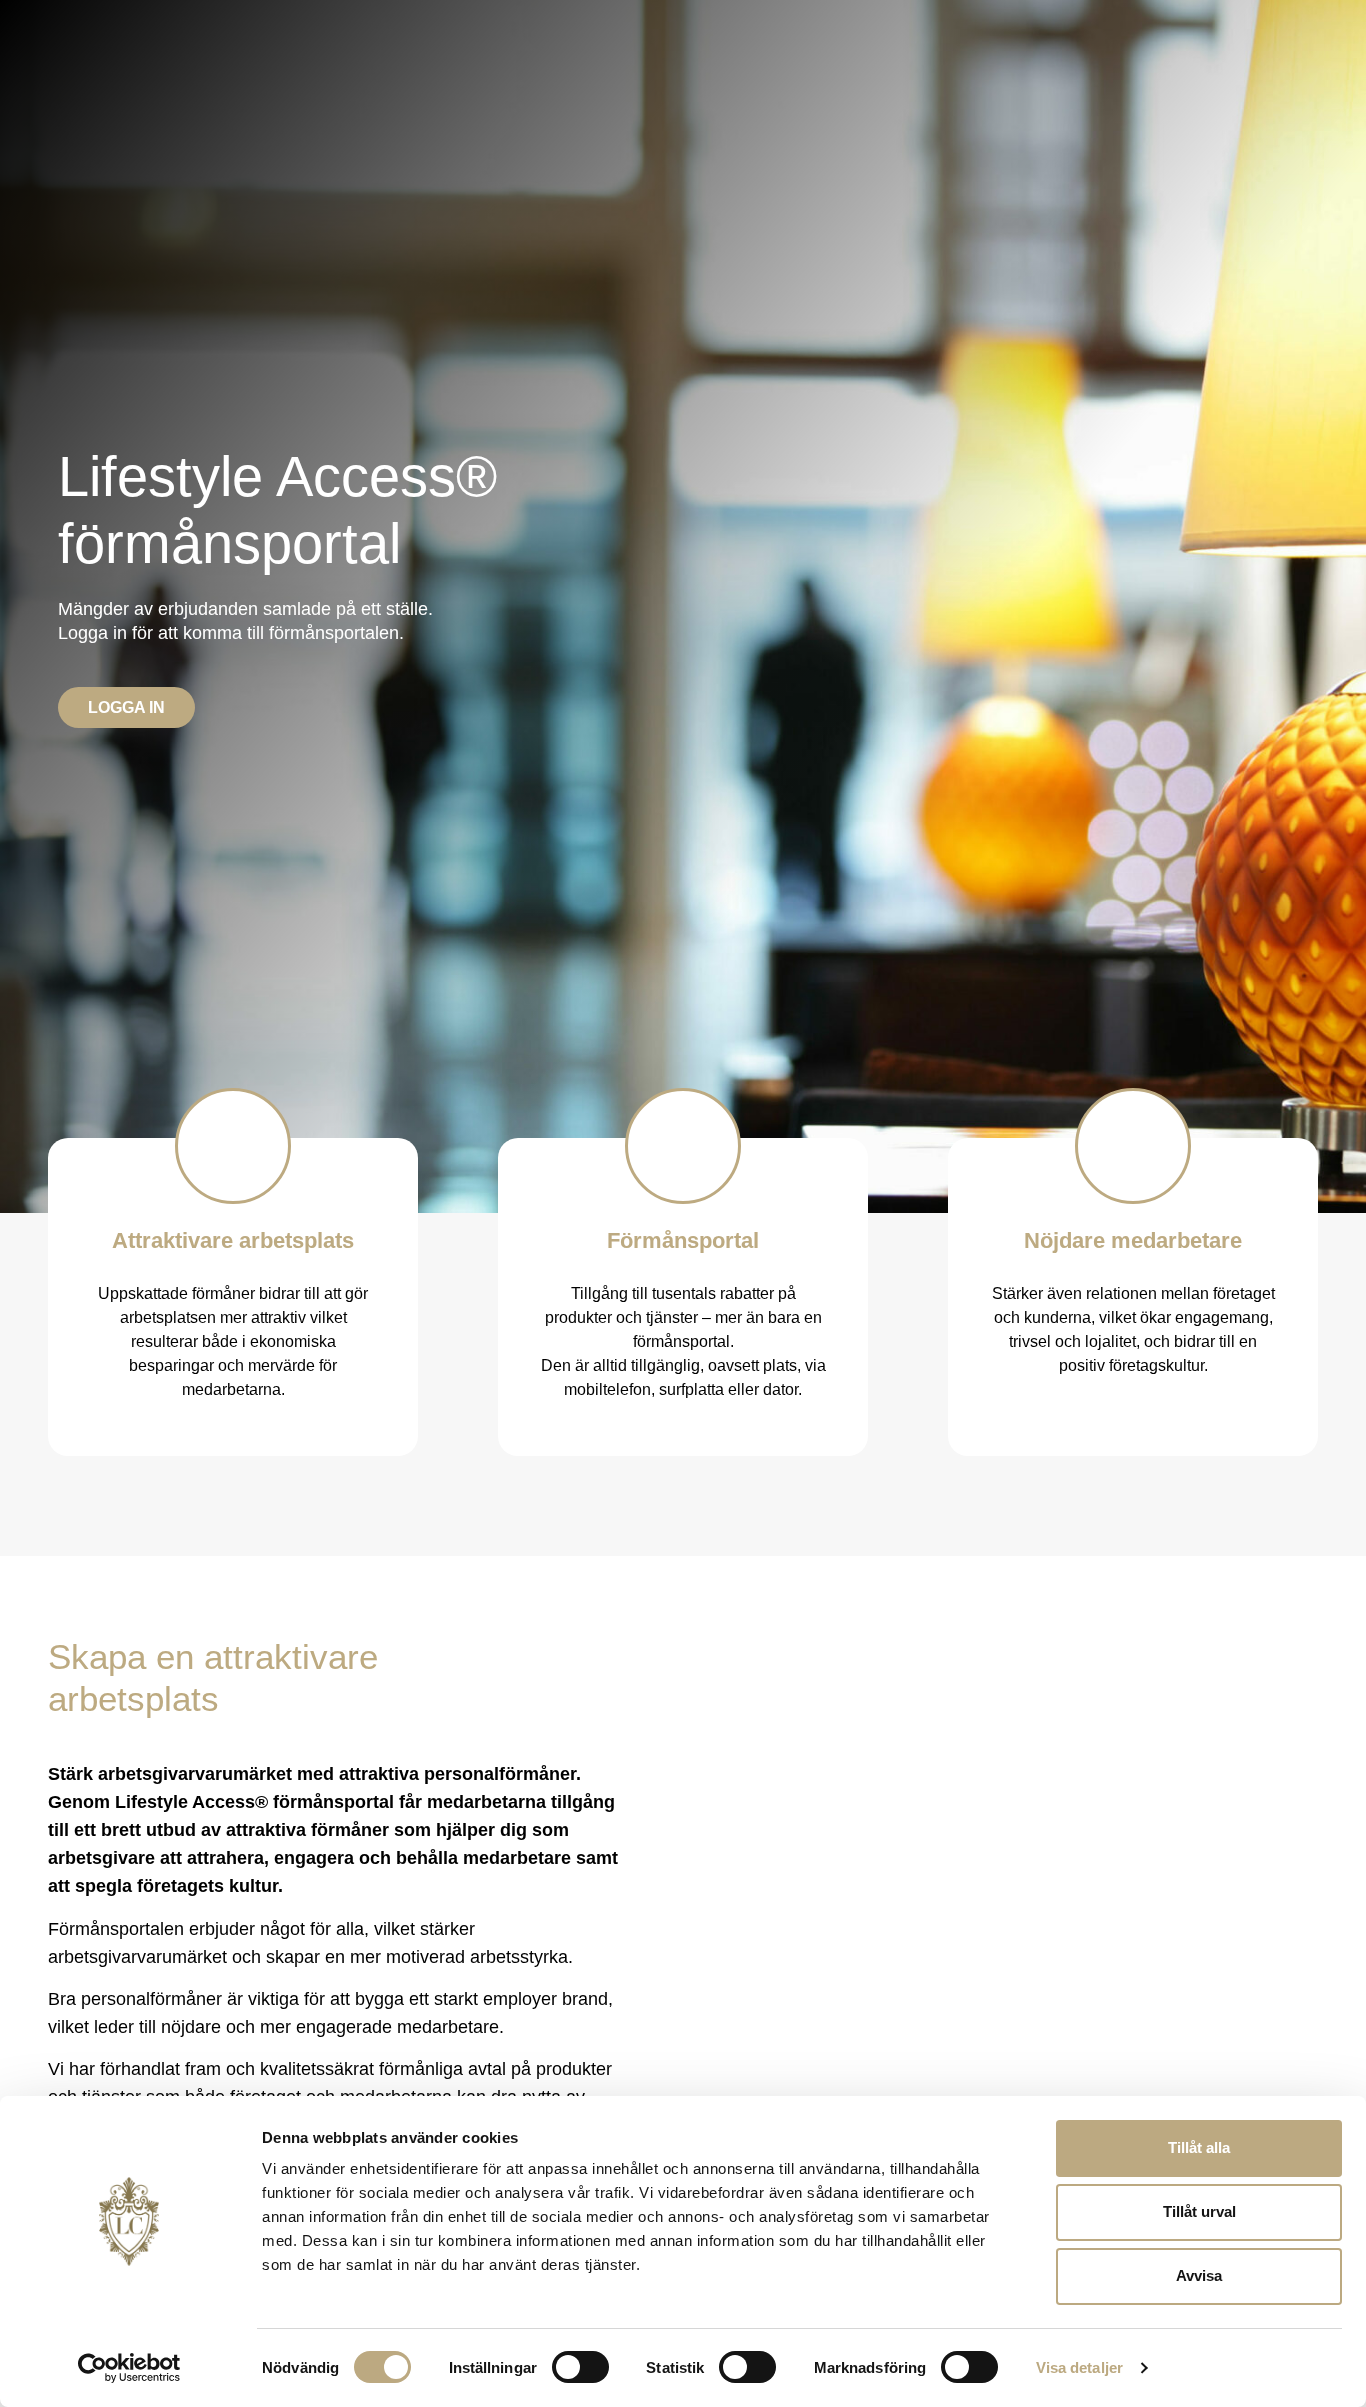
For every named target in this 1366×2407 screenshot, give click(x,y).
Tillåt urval (1199, 2211)
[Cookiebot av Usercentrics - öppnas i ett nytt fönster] (129, 2368)
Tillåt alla (1199, 2147)
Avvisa (1199, 2275)
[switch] (580, 2367)
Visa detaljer (1079, 2367)
